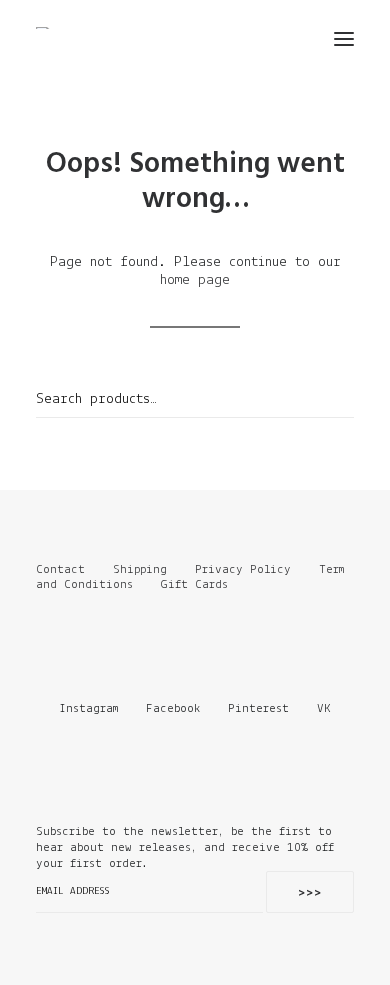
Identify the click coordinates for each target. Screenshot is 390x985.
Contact (60, 569)
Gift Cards (194, 584)
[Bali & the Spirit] (52, 28)
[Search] (285, 39)
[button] (344, 39)
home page (195, 280)
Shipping (140, 569)
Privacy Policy (243, 569)
